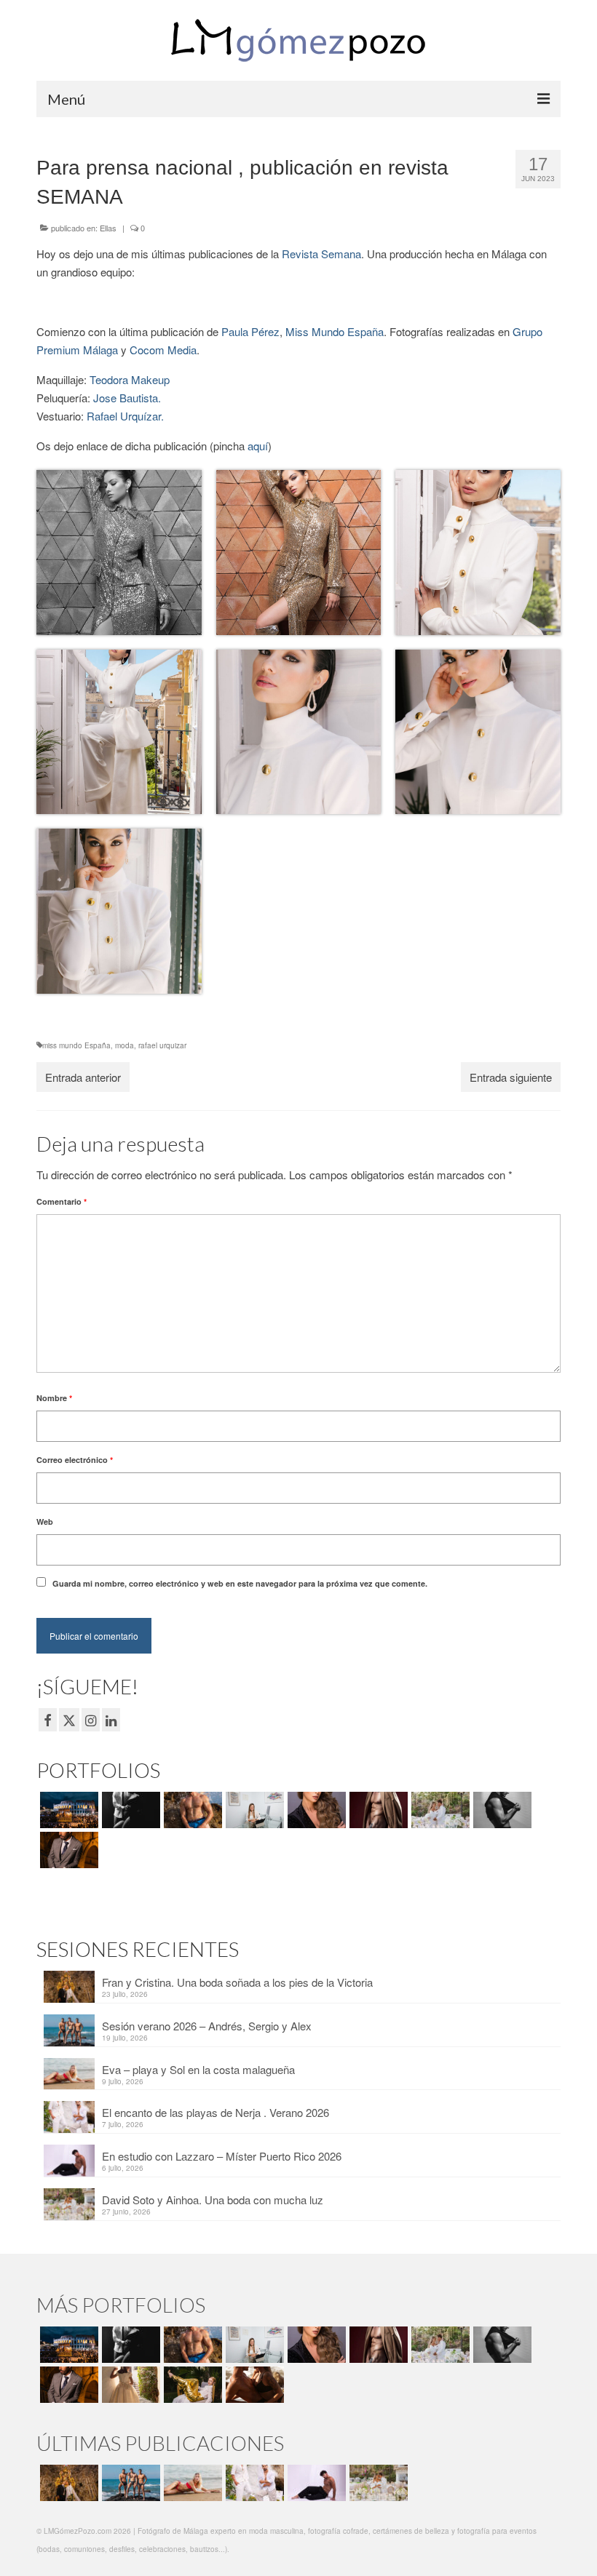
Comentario (62, 1201)
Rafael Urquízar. (125, 416)
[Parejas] (253, 2385)
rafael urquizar (162, 1045)
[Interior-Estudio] (501, 1810)
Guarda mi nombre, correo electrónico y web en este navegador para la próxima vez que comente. (240, 1583)
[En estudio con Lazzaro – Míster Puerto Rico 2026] (315, 2483)
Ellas (108, 228)
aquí (258, 446)
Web (45, 1522)
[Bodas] (439, 1810)
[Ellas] (315, 1810)
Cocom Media (163, 350)
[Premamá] (129, 1810)
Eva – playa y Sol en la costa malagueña (198, 2069)
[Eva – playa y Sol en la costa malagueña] (191, 2483)
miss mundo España (76, 1045)
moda (124, 1045)
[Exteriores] (67, 1850)
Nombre (54, 1398)
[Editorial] (191, 2385)
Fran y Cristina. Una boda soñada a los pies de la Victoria (237, 1982)
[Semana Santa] (67, 1810)
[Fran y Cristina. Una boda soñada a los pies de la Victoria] (67, 2483)
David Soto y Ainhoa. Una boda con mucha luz (213, 2200)
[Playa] (191, 1810)
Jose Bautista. (127, 398)
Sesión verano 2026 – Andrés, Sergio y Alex (207, 2026)
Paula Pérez (250, 331)
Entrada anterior (83, 1077)
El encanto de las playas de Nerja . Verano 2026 (216, 2112)
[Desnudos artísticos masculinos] (377, 1810)
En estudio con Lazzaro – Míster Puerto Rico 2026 (222, 2156)
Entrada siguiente (511, 1077)
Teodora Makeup (130, 379)
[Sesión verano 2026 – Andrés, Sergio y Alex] (129, 2483)
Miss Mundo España (335, 331)
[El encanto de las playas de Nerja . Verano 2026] (253, 2483)
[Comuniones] (129, 2385)
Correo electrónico (75, 1460)
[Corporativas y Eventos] (253, 1810)
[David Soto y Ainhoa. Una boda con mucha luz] (377, 2483)
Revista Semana (321, 254)
